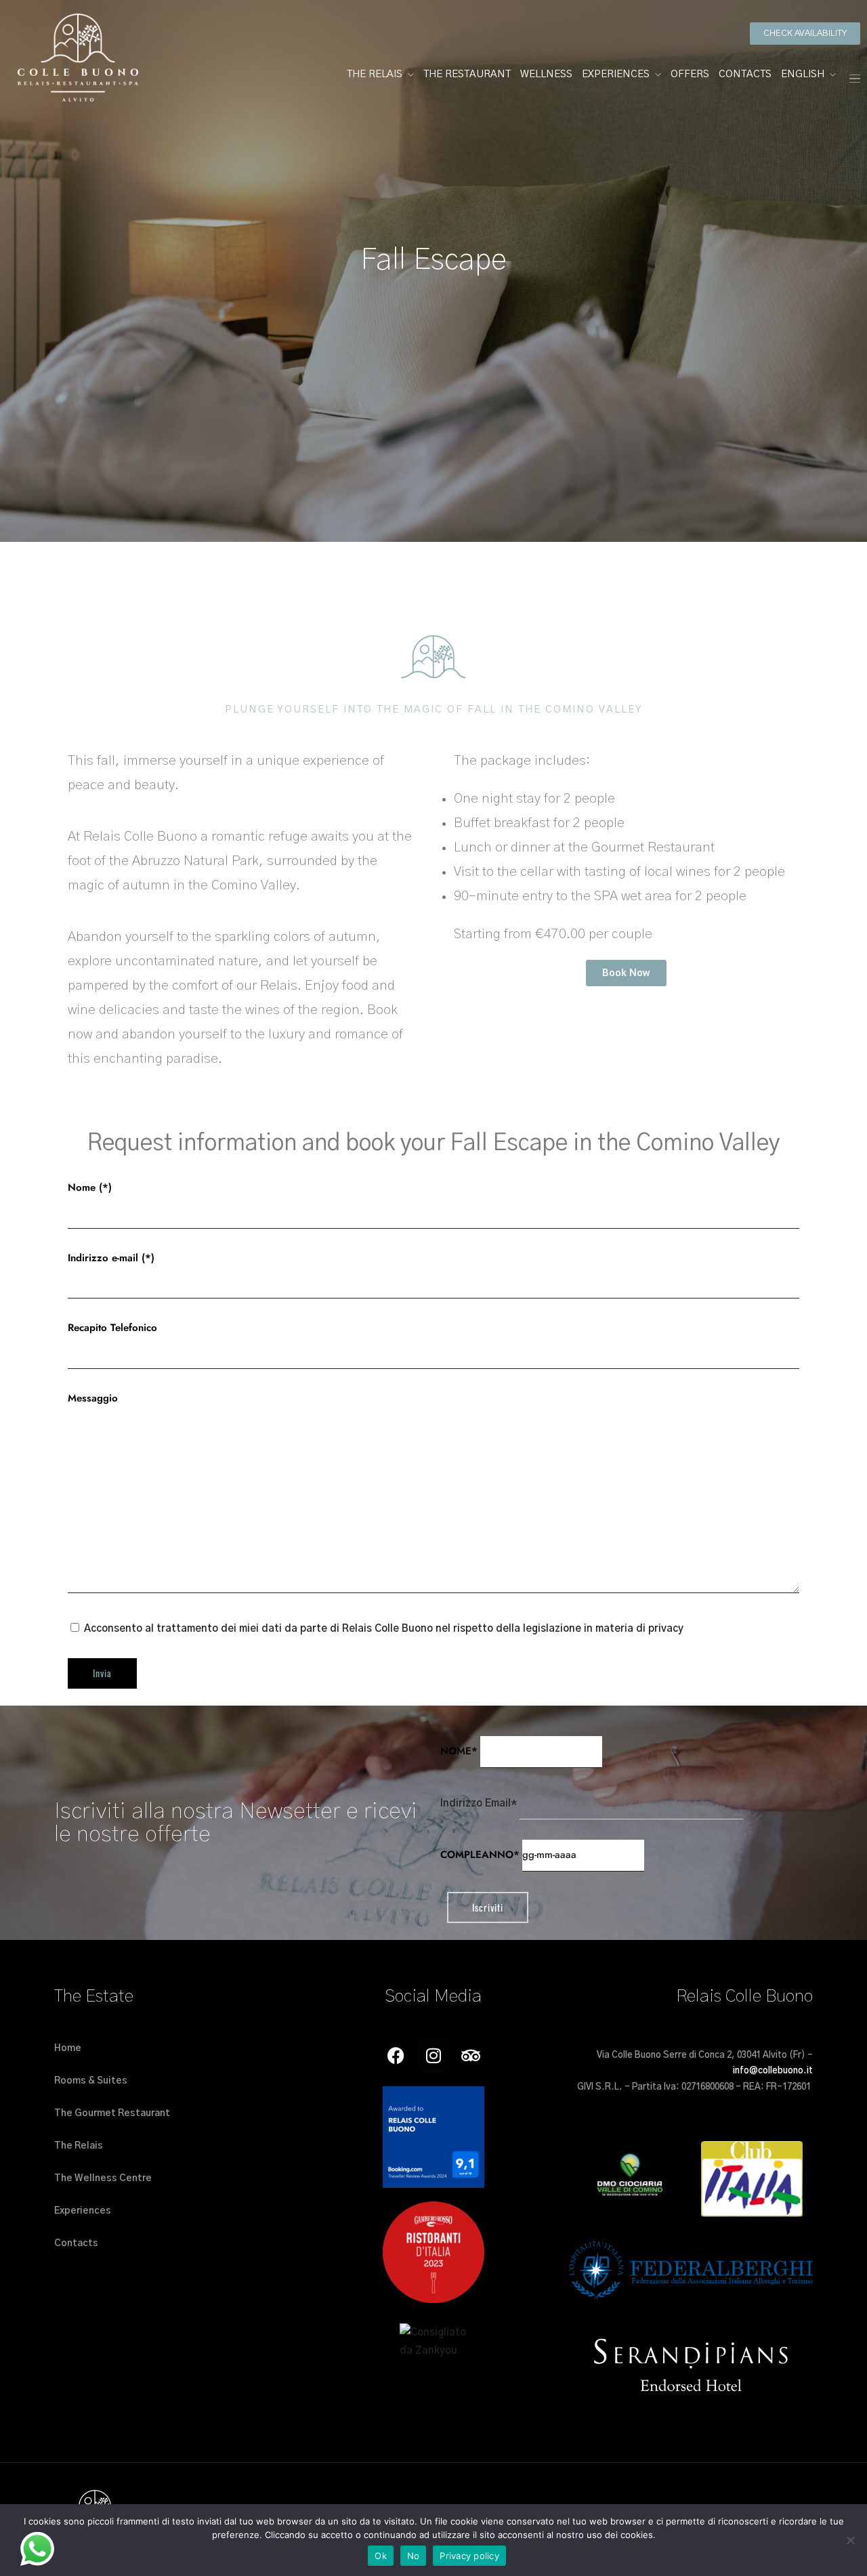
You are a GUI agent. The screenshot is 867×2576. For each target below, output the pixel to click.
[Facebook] (396, 2056)
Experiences (616, 74)
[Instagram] (433, 2056)
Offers (690, 74)
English (803, 74)
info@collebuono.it (773, 2071)
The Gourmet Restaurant (112, 2113)
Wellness (546, 74)
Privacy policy (469, 2556)
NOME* (459, 1751)
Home (68, 2048)
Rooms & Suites (91, 2081)
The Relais (375, 74)
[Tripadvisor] (471, 2056)
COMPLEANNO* (480, 1855)
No (414, 2556)
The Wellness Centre (103, 2178)
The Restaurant (467, 74)
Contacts (745, 74)
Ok (381, 2556)
